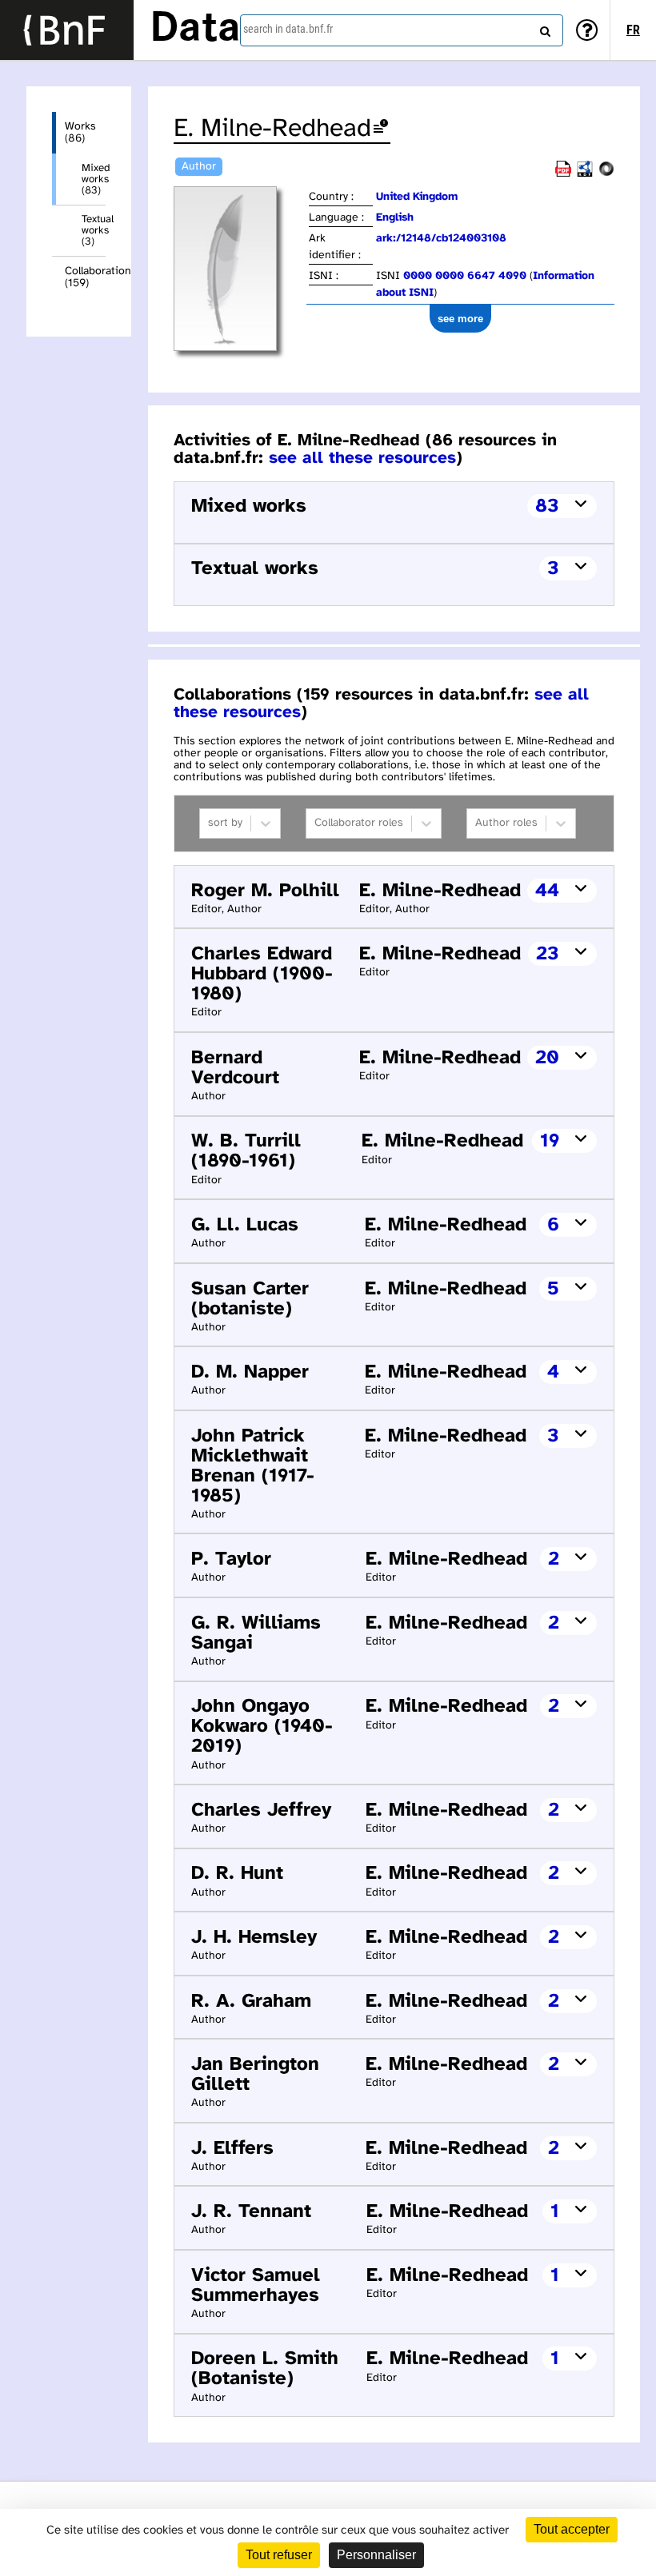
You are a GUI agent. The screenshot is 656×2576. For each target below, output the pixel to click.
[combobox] (402, 30)
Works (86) (80, 133)
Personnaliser (376, 2555)
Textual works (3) (94, 230)
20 (547, 1058)
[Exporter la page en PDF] (563, 174)
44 (547, 891)
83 (547, 506)
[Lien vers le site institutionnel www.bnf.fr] (67, 30)
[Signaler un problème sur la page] (381, 129)
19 (550, 1141)
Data (195, 30)
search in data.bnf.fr (288, 29)
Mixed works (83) (94, 179)
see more (460, 319)
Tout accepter (572, 2529)
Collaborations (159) (85, 277)
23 (548, 954)
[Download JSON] (606, 174)
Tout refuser (279, 2555)
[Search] (543, 28)
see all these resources (362, 458)
